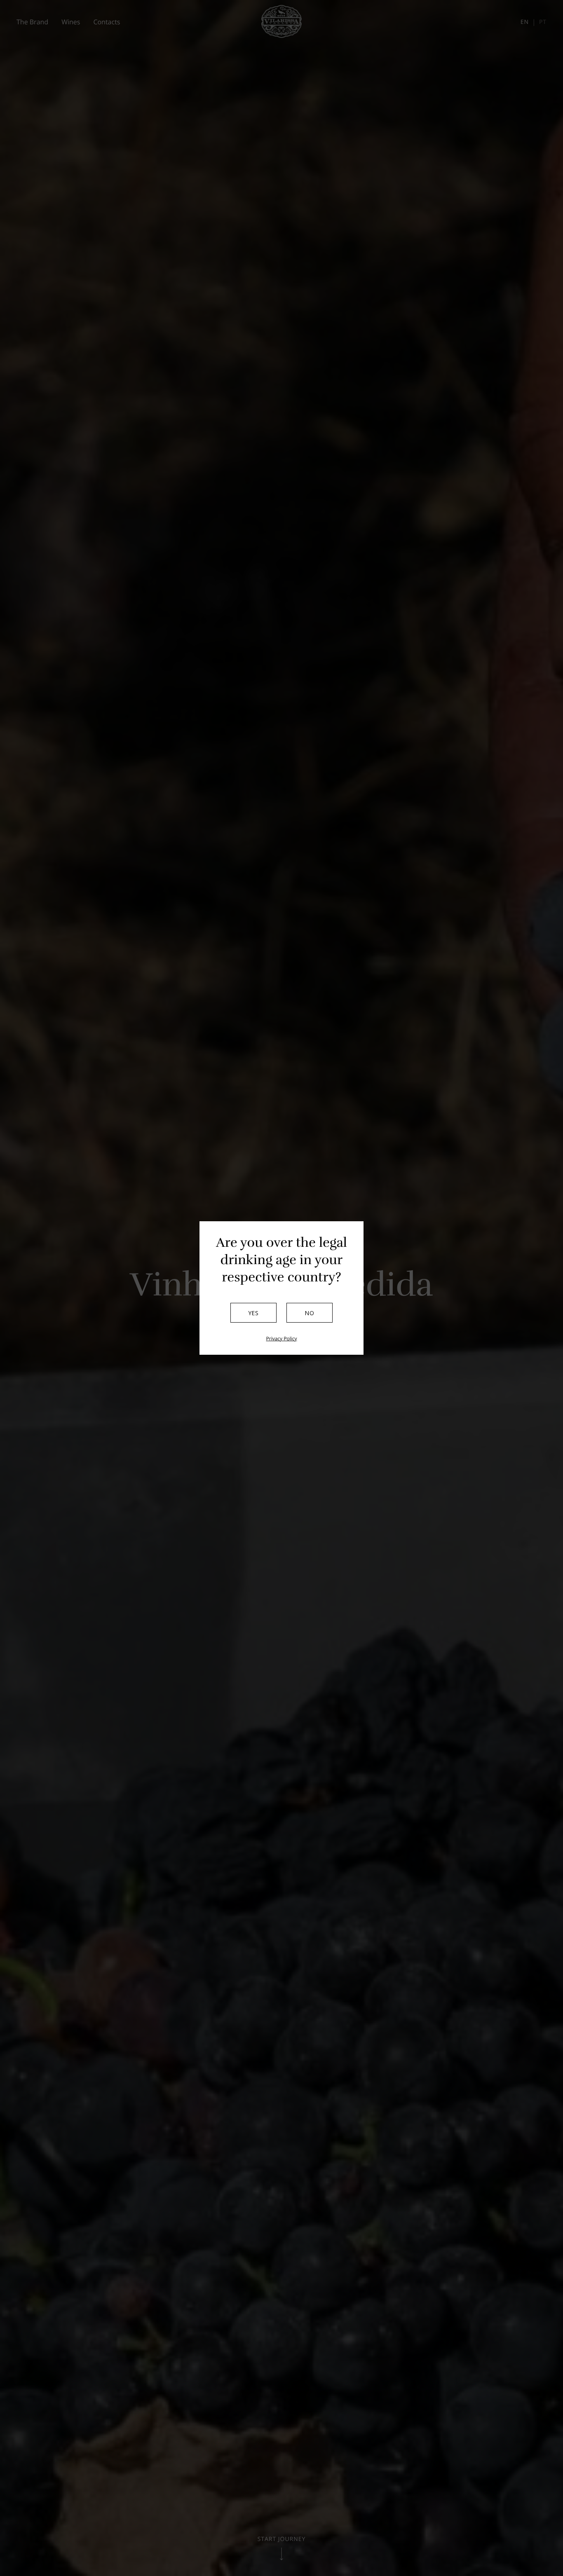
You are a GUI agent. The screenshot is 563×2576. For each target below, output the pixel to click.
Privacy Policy (282, 1339)
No (310, 1313)
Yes (254, 1313)
